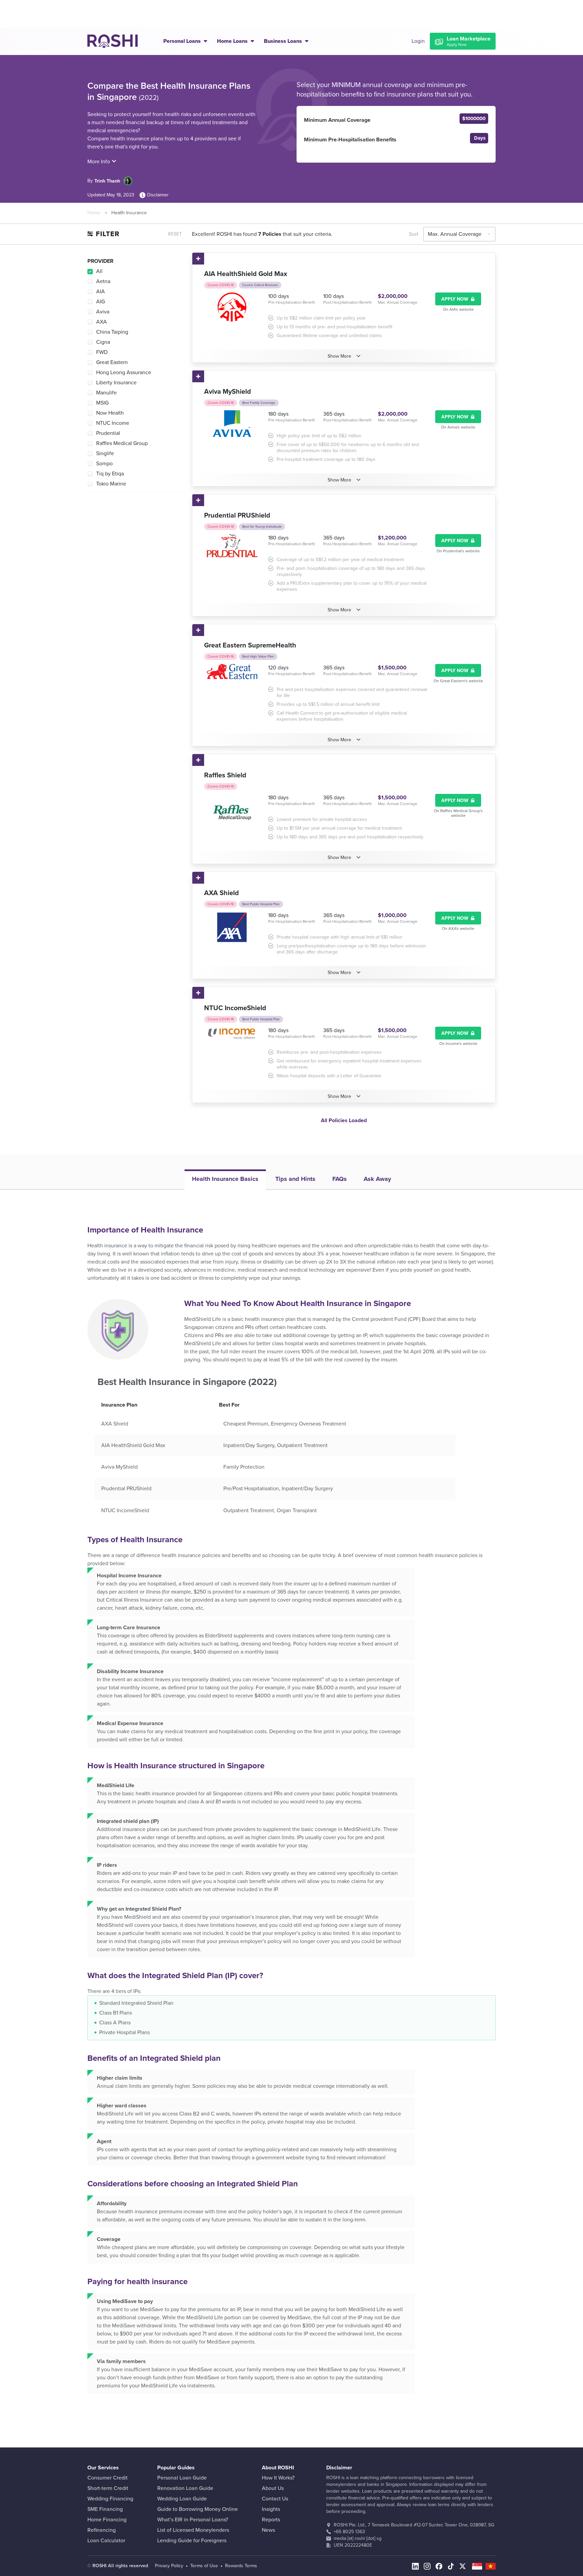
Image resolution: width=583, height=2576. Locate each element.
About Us (273, 2488)
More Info (99, 162)
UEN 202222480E (353, 2545)
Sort (414, 234)
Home (94, 213)
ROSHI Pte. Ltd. (350, 2525)
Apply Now (455, 299)
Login (418, 41)
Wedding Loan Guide (182, 2499)
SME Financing (105, 2509)
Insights (271, 2509)
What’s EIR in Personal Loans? (193, 2520)
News (268, 2530)
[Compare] (199, 259)
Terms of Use (204, 2566)
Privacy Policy (169, 2566)
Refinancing (102, 2530)
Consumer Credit (107, 2478)
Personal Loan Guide (182, 2478)
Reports (271, 2520)
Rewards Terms (241, 2566)
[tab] (225, 1180)
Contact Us (275, 2499)
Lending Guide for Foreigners (192, 2541)
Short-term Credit (108, 2488)
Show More (339, 356)
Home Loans (233, 41)
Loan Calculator (106, 2541)
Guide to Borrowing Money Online (198, 2509)
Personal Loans (183, 41)
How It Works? (278, 2478)
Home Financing (107, 2520)
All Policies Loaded (344, 1120)
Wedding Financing (110, 2499)
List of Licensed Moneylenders (193, 2530)
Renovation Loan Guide (185, 2488)
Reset (175, 234)
